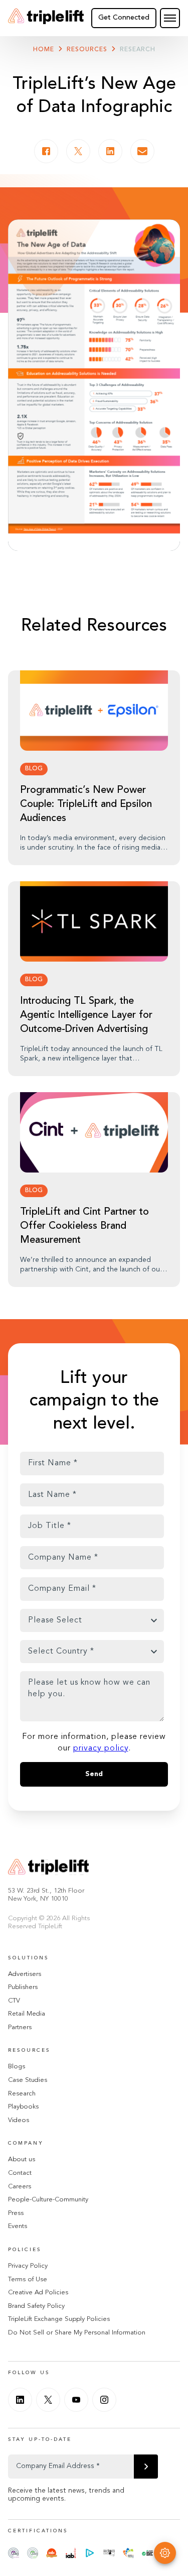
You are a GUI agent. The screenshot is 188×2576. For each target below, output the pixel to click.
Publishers (23, 1987)
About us (22, 2159)
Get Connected (124, 18)
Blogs (17, 2067)
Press (16, 2213)
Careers (20, 2187)
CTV (14, 2001)
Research (138, 50)
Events (18, 2226)
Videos (19, 2120)
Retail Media (27, 2014)
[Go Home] (46, 18)
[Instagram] (104, 2400)
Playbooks (23, 2107)
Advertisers (25, 1974)
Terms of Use (28, 2279)
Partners (20, 2027)
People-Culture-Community (48, 2200)
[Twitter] (48, 2400)
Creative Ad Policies (38, 2293)
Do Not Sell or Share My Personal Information (77, 2333)
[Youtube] (76, 2400)
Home (44, 50)
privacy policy (101, 1748)
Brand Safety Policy (36, 2306)
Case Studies (28, 2080)
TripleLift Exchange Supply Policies (59, 2319)
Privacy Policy (28, 2266)
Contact (20, 2173)
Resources (87, 50)
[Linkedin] (20, 2400)
